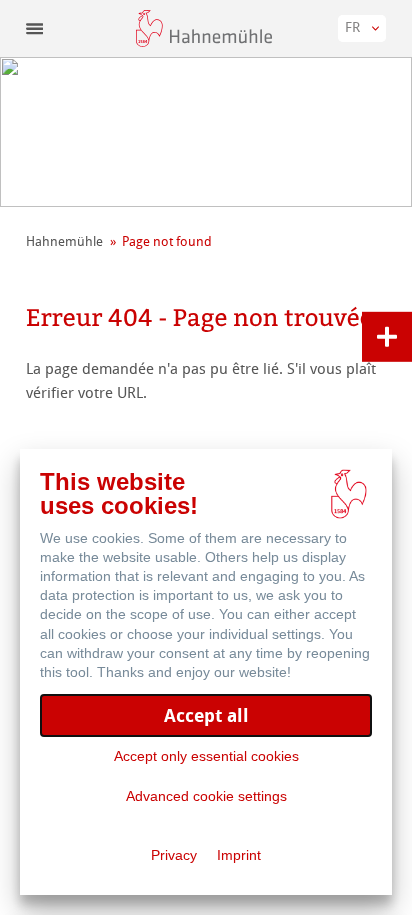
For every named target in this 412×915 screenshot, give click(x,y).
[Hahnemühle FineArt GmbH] (204, 28)
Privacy (174, 855)
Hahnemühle (64, 241)
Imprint (239, 855)
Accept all (206, 715)
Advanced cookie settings (206, 796)
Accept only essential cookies (206, 756)
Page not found (167, 241)
